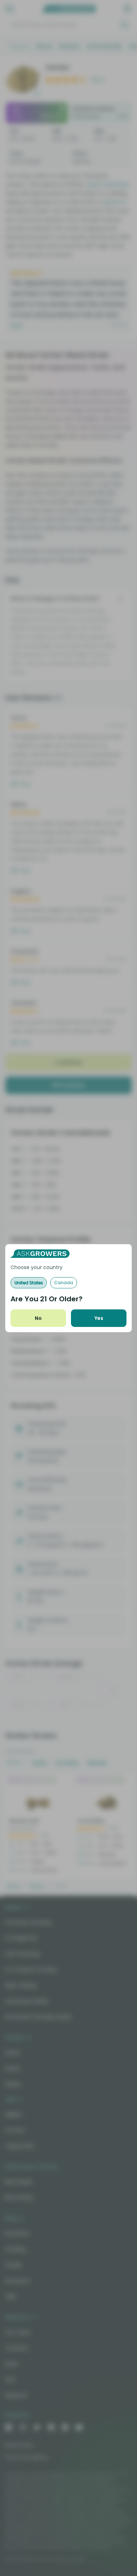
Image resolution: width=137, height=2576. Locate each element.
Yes (99, 1318)
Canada (64, 1283)
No (38, 1318)
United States (29, 1283)
